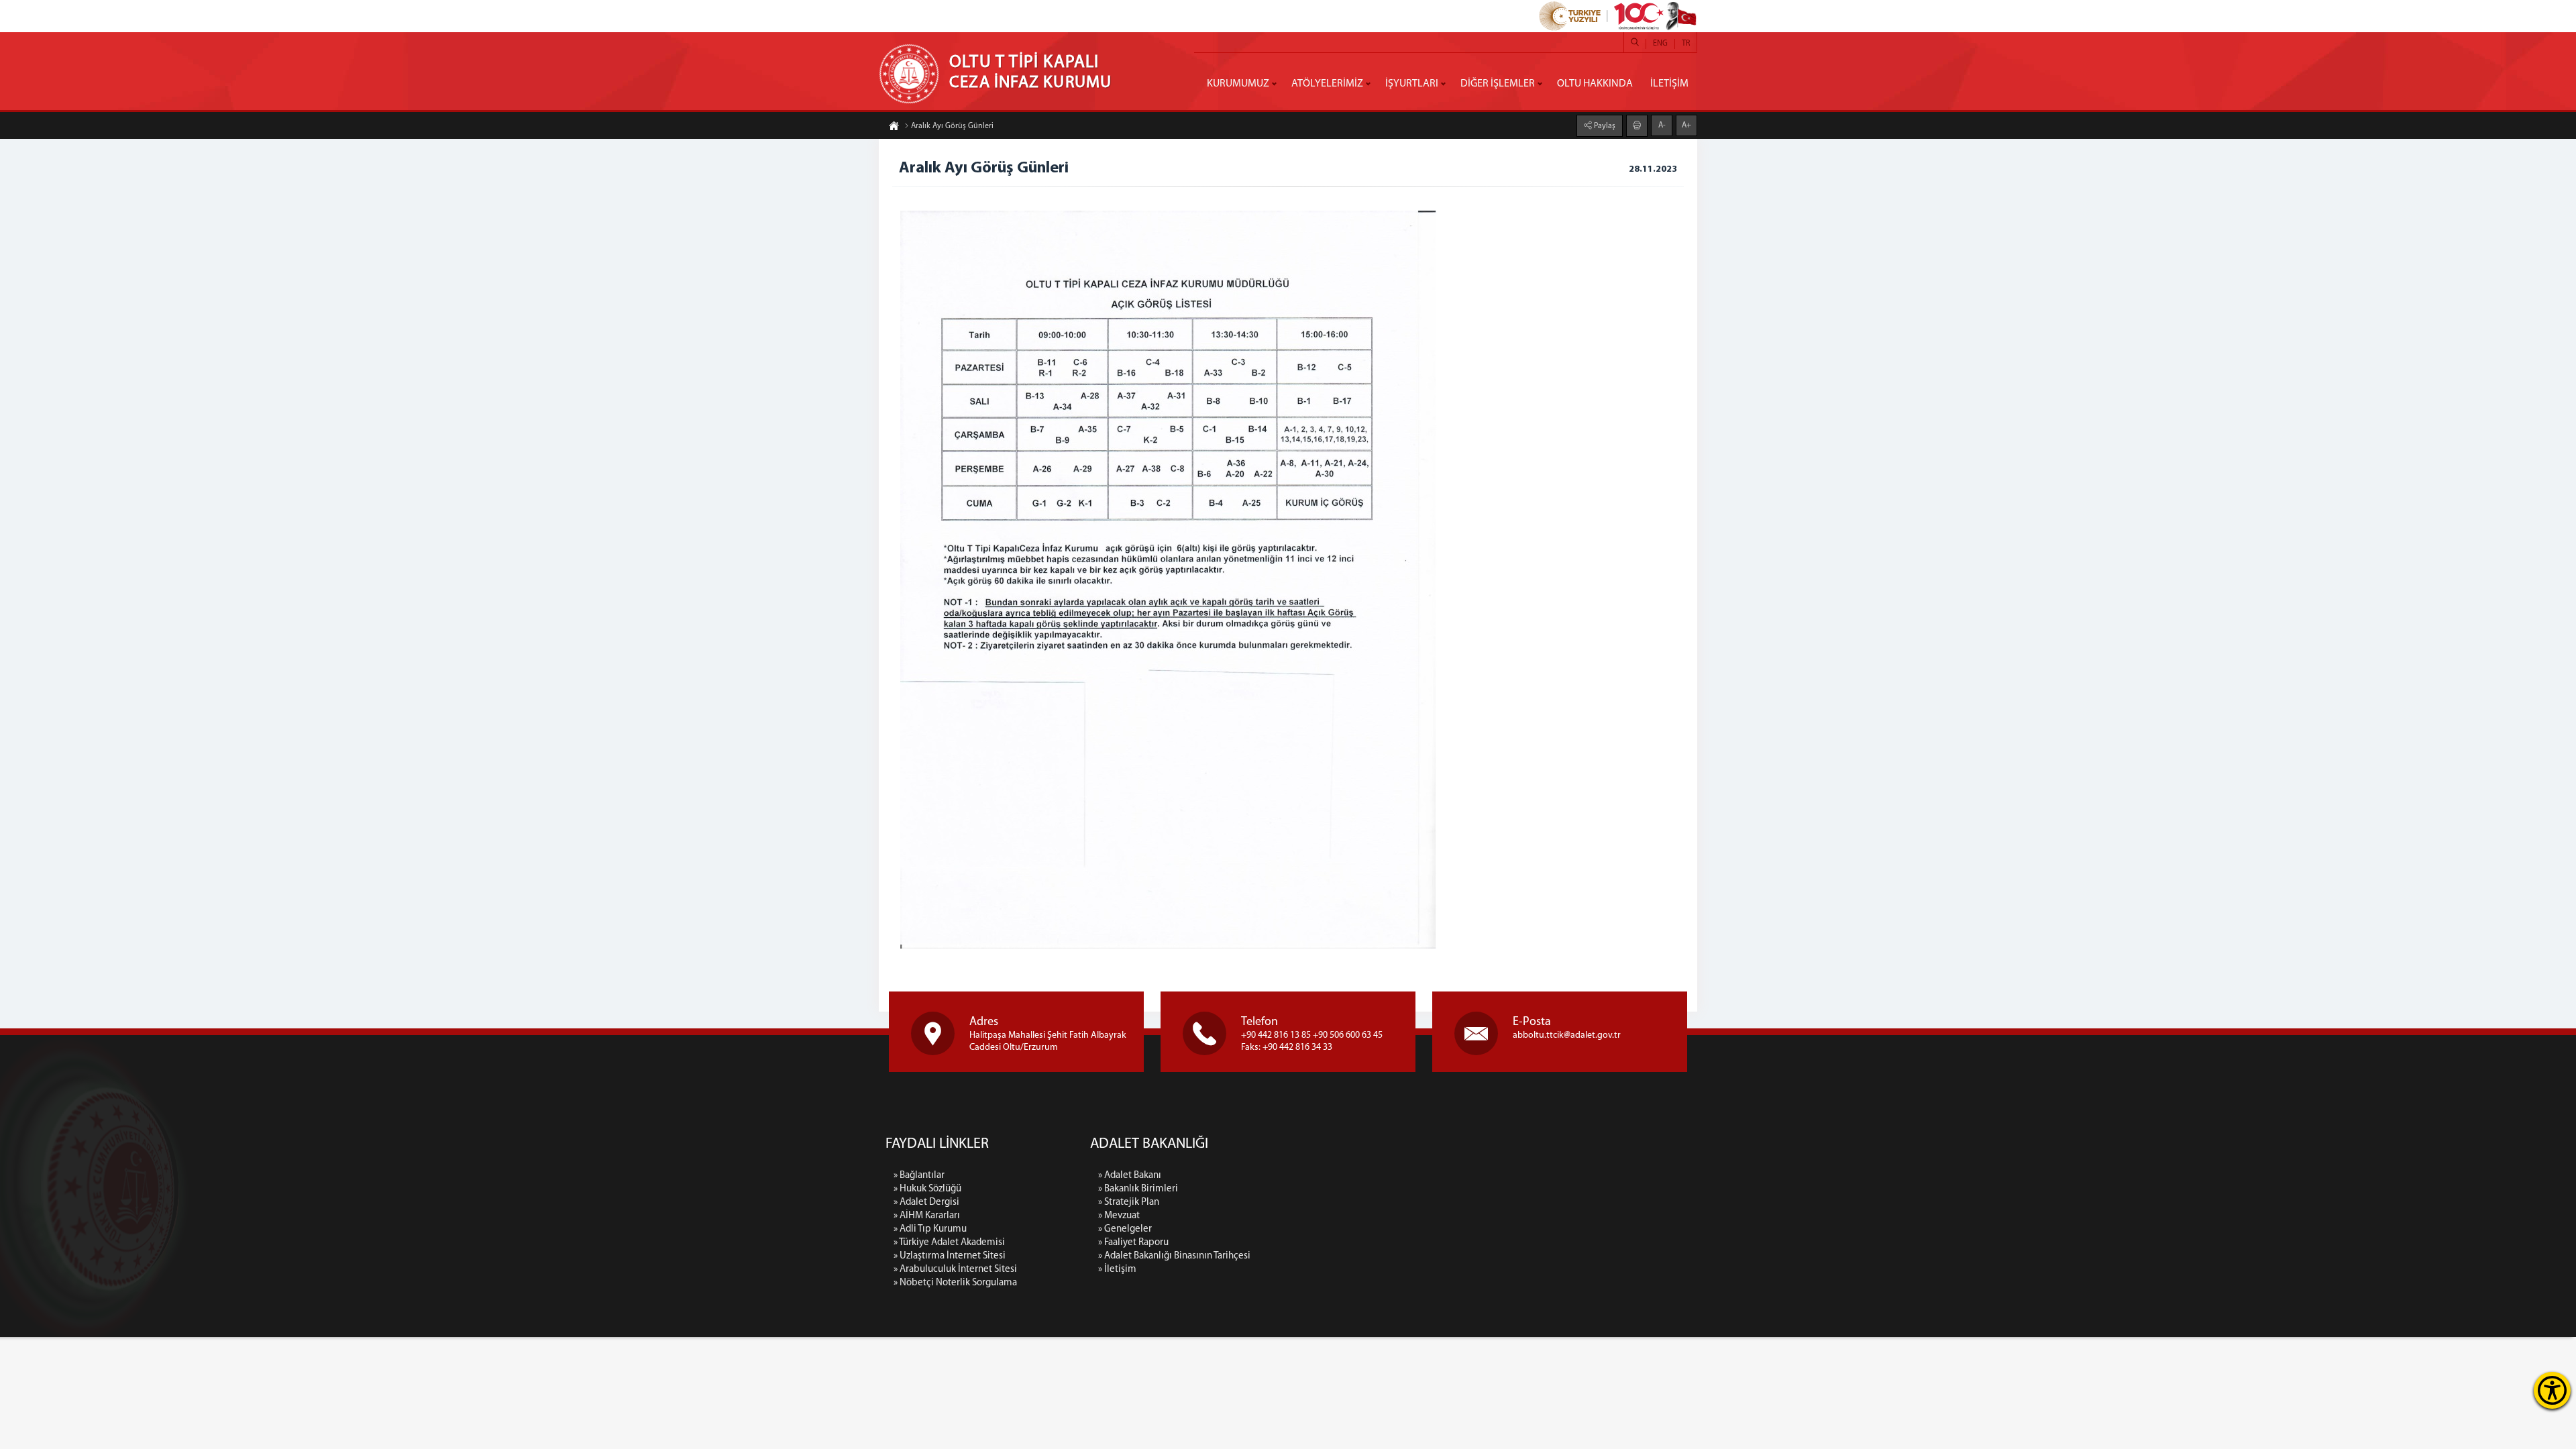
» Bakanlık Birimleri (1138, 1189)
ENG (1660, 44)
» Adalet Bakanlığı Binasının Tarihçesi (1174, 1256)
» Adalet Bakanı (1130, 1176)
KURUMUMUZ (1238, 84)
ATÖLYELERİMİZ (1327, 84)
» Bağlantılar (919, 1176)
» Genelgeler (1125, 1229)
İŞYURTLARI (1412, 84)
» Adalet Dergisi (926, 1202)
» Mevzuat (1119, 1216)
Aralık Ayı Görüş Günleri (952, 126)
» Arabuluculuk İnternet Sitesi (955, 1270)
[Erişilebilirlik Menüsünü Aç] (2552, 1390)
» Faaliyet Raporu (1133, 1243)
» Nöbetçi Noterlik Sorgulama (955, 1283)
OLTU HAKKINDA (1595, 84)
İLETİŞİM (1669, 84)
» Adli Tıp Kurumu (930, 1229)
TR (1686, 44)
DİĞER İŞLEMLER (1498, 84)
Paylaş (1604, 126)
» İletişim (1117, 1270)
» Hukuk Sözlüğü (927, 1189)
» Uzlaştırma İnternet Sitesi (950, 1256)
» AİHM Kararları (927, 1216)
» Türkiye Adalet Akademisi (949, 1243)
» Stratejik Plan (1129, 1202)
